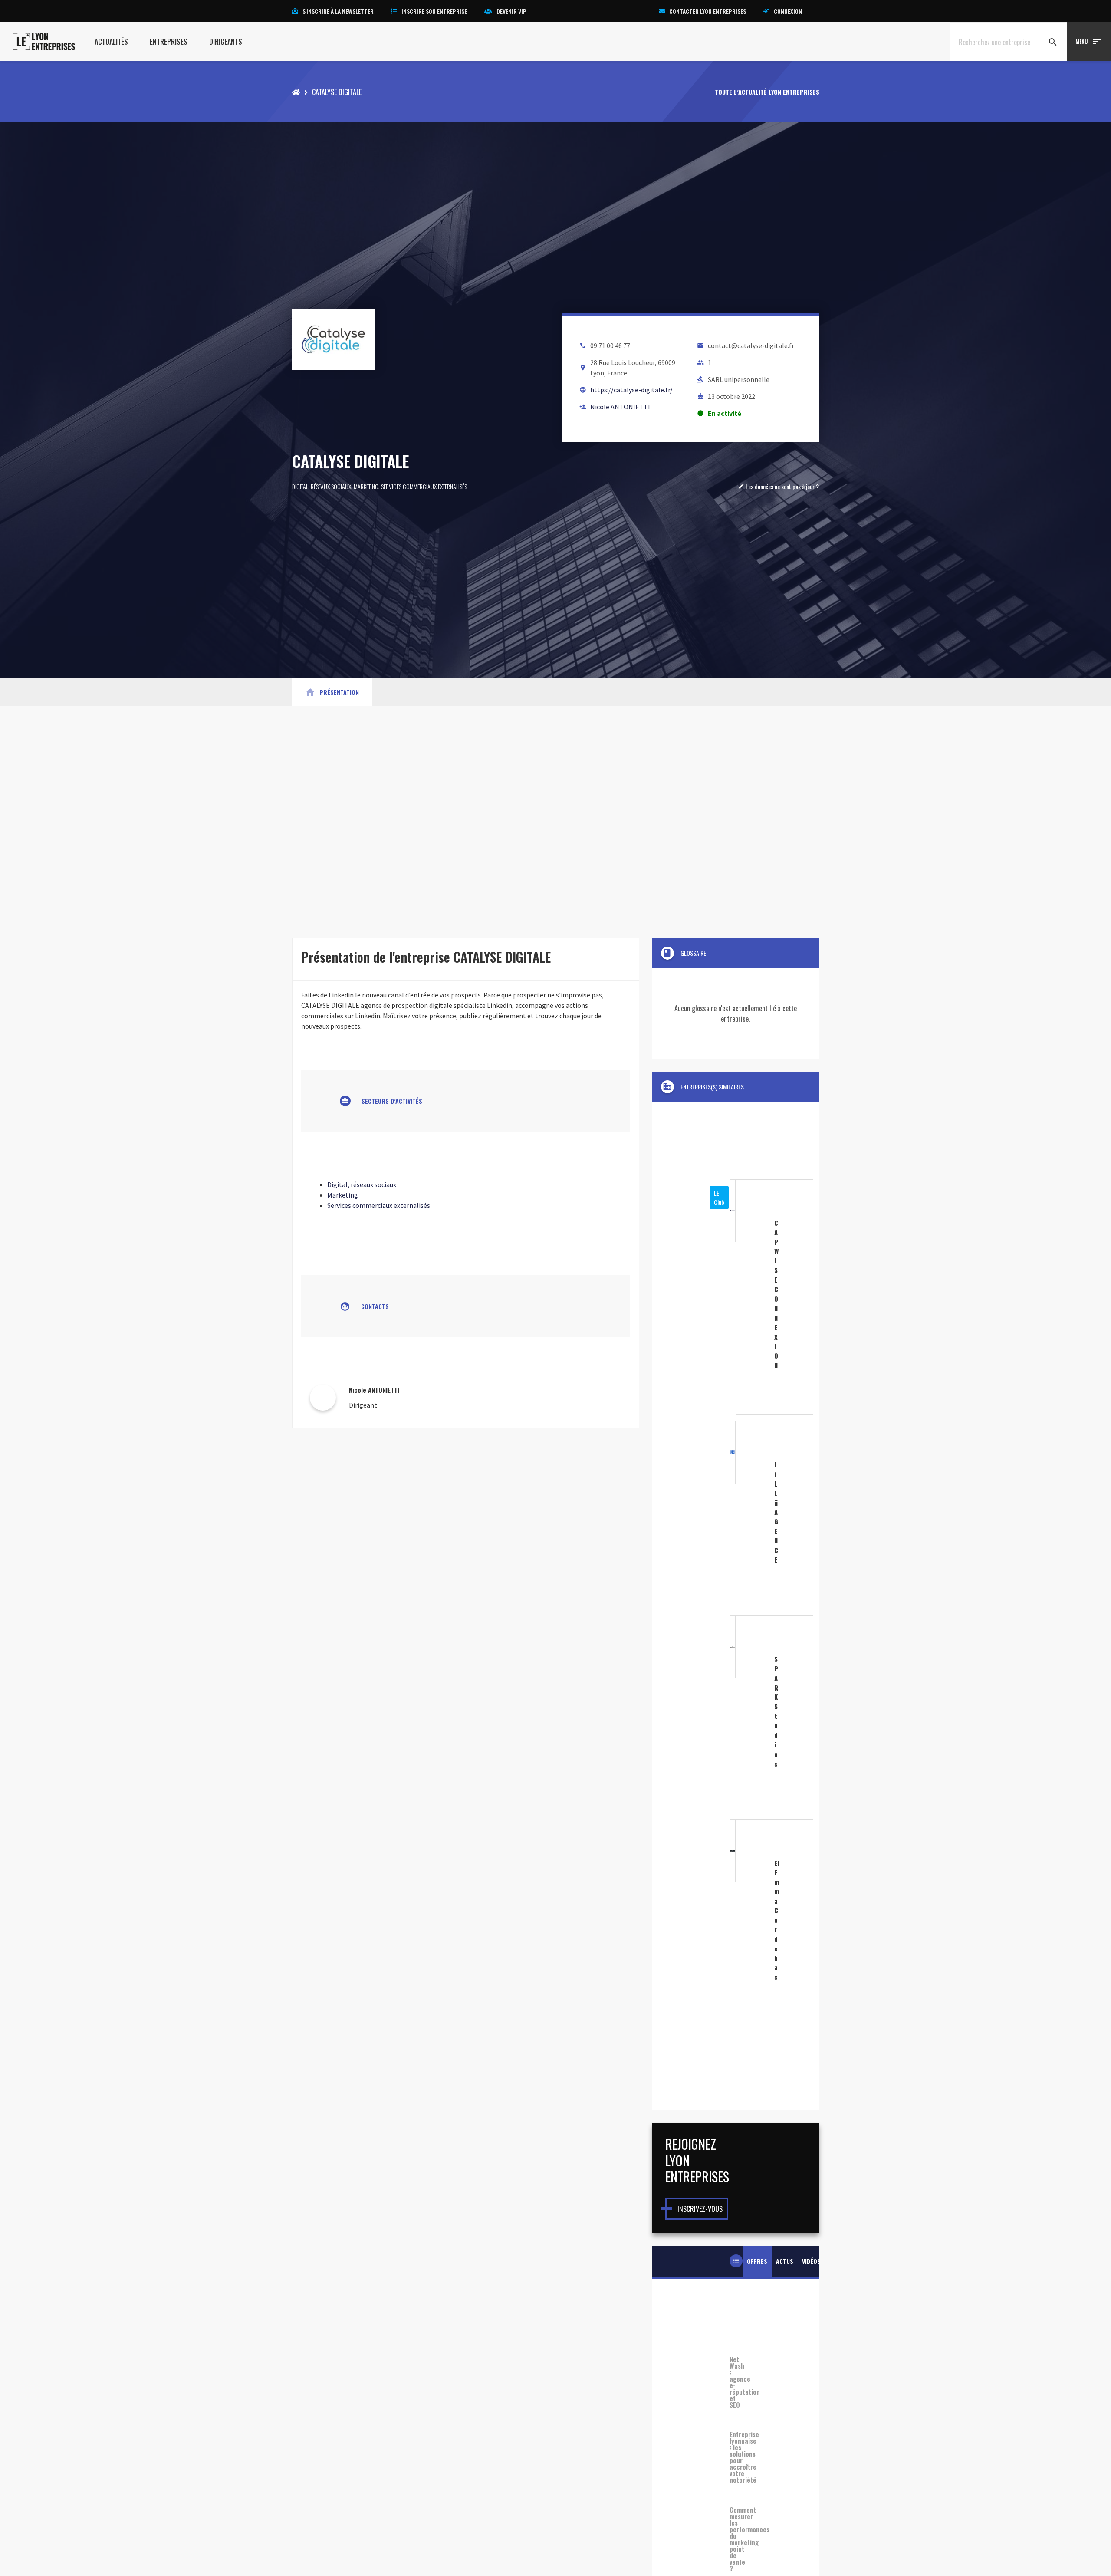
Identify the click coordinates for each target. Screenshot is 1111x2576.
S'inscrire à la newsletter (338, 11)
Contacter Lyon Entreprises (708, 11)
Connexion (788, 11)
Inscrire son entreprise (434, 11)
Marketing (366, 486)
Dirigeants (226, 42)
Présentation (332, 692)
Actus (785, 2261)
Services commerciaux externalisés (424, 486)
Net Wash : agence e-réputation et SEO (736, 2382)
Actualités (111, 42)
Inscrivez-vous (700, 2209)
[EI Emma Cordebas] (736, 1923)
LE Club (719, 1198)
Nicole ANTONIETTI (620, 407)
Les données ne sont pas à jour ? (779, 486)
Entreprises (169, 42)
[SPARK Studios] (736, 1714)
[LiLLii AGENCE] (736, 1515)
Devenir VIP (511, 11)
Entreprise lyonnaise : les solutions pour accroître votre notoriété (736, 2473)
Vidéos (811, 2261)
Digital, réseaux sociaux (322, 486)
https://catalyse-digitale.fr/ (631, 390)
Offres (757, 2261)
